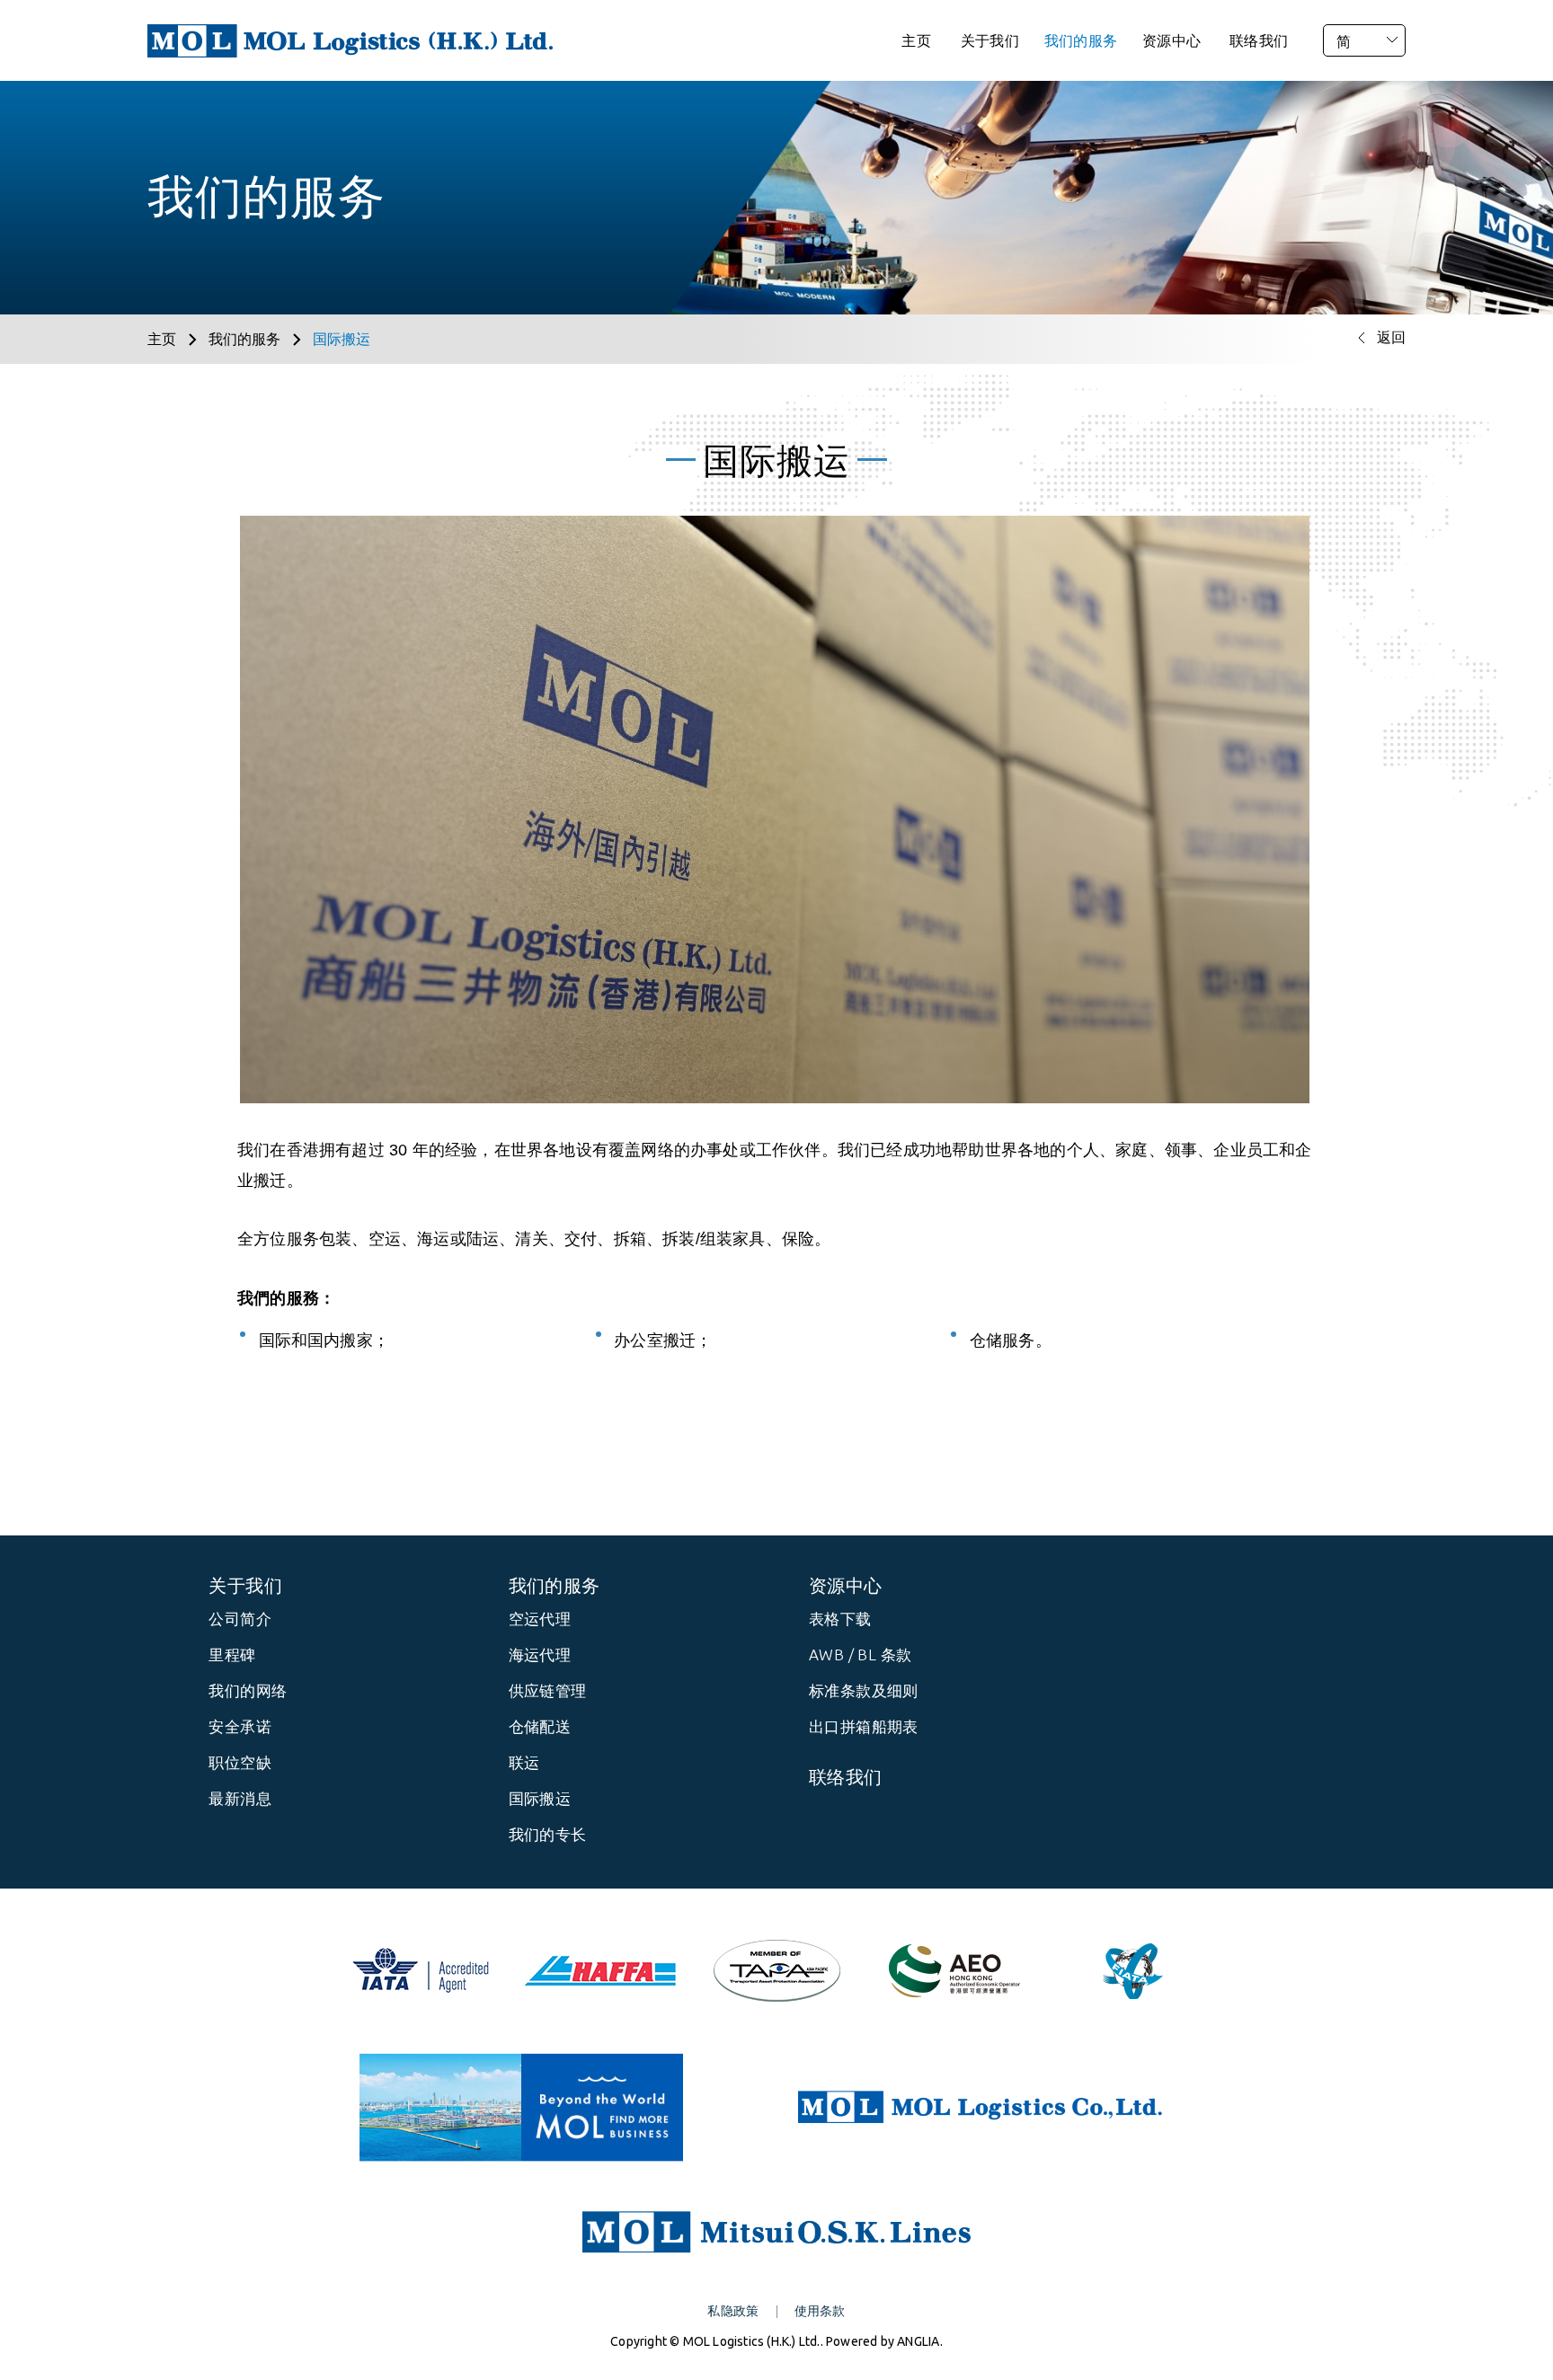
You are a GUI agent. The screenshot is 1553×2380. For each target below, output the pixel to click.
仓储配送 (540, 1726)
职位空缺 (240, 1762)
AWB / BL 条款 (860, 1654)
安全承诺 (240, 1726)
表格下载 (840, 1619)
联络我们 (1259, 40)
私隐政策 (733, 2311)
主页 (916, 40)
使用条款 (820, 2311)
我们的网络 (248, 1690)
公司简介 (240, 1619)
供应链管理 (548, 1690)
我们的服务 (1081, 40)
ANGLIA (918, 2341)
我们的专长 (548, 1834)
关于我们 (990, 40)
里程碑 (232, 1654)
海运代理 (540, 1654)
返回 (1391, 337)
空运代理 (540, 1619)
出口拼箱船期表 (864, 1726)
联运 (524, 1762)
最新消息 (240, 1798)
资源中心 (1171, 40)
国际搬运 (540, 1798)
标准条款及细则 (864, 1690)
